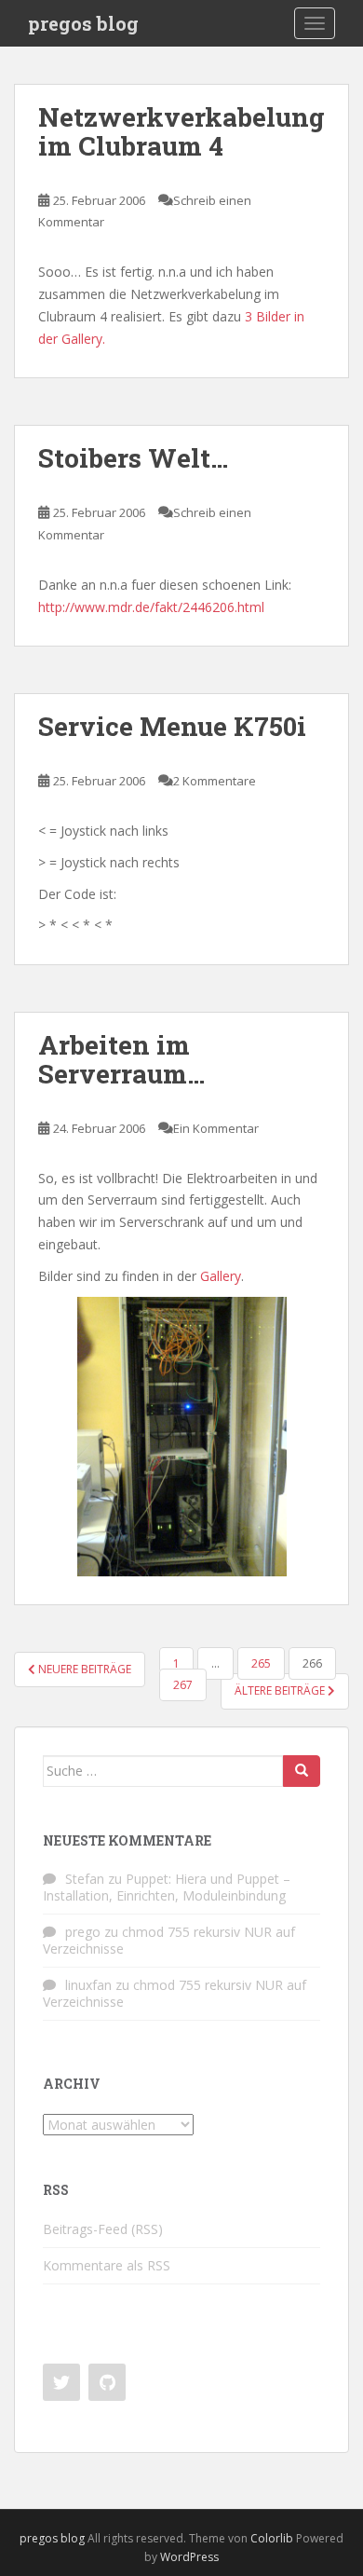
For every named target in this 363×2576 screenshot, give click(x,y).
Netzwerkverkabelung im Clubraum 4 (181, 131)
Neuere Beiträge (83, 1669)
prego (83, 1932)
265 (261, 1663)
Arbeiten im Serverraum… (121, 1059)
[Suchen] (302, 1771)
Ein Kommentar (216, 1128)
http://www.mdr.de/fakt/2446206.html (151, 607)
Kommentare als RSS (107, 2265)
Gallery (221, 1276)
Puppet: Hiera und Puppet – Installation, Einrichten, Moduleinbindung (167, 1887)
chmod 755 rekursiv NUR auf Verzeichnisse (169, 1940)
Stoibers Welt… (133, 458)
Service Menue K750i (172, 726)
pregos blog (83, 23)
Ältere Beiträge (281, 1690)
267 (183, 1685)
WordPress (189, 2557)
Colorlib (272, 2538)
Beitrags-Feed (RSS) (103, 2229)
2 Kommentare (215, 781)
